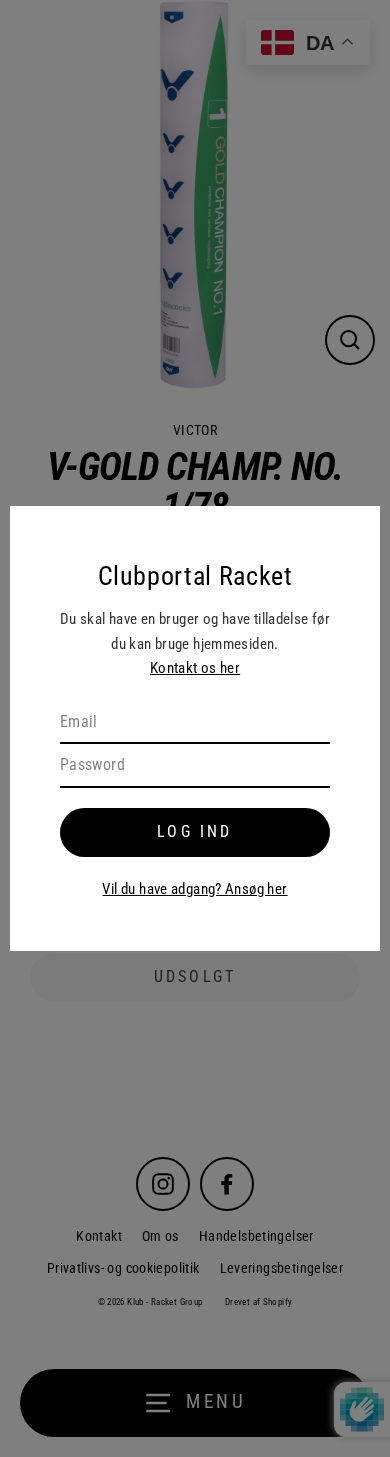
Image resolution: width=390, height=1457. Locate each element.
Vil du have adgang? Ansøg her (194, 889)
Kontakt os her (195, 668)
